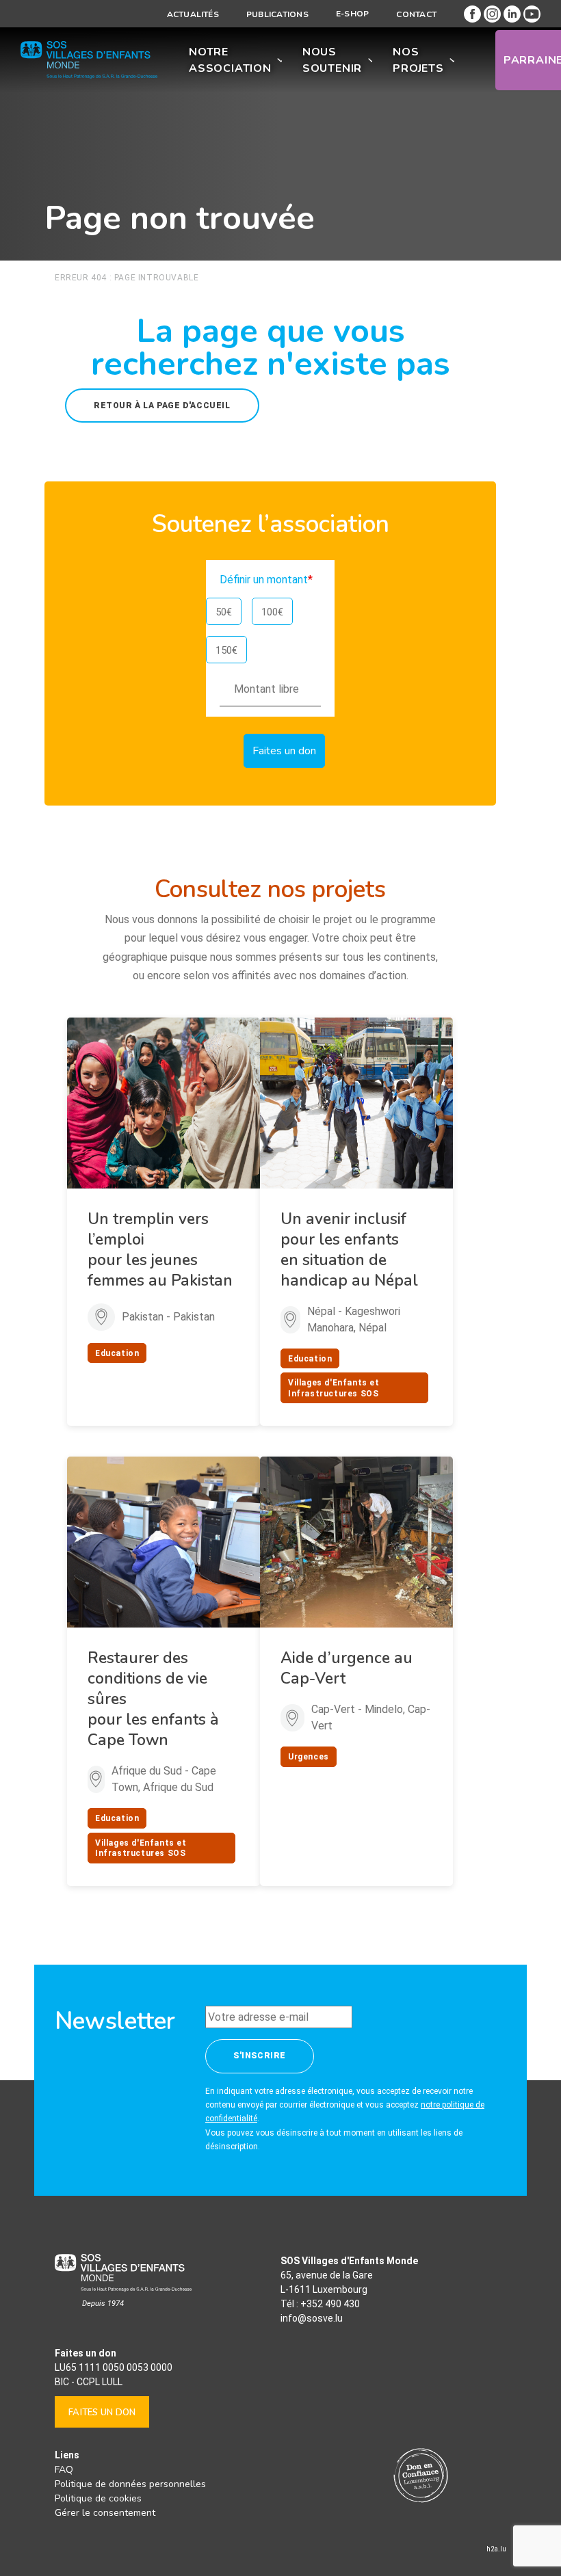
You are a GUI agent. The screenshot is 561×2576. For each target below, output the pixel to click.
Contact (416, 14)
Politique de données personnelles (130, 2484)
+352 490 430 (330, 2304)
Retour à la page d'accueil (162, 406)
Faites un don (102, 2413)
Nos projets (418, 60)
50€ (224, 612)
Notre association (230, 60)
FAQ (64, 2470)
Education (117, 1353)
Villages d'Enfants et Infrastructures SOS (334, 1388)
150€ (226, 650)
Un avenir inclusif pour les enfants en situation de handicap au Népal (349, 1250)
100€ (272, 612)
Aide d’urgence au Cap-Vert (347, 1668)
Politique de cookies (98, 2498)
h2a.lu (496, 2549)
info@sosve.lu (312, 2318)
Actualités (193, 14)
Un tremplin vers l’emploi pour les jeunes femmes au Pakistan (160, 1250)
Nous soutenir (332, 60)
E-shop (352, 14)
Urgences (309, 1757)
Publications (277, 14)
